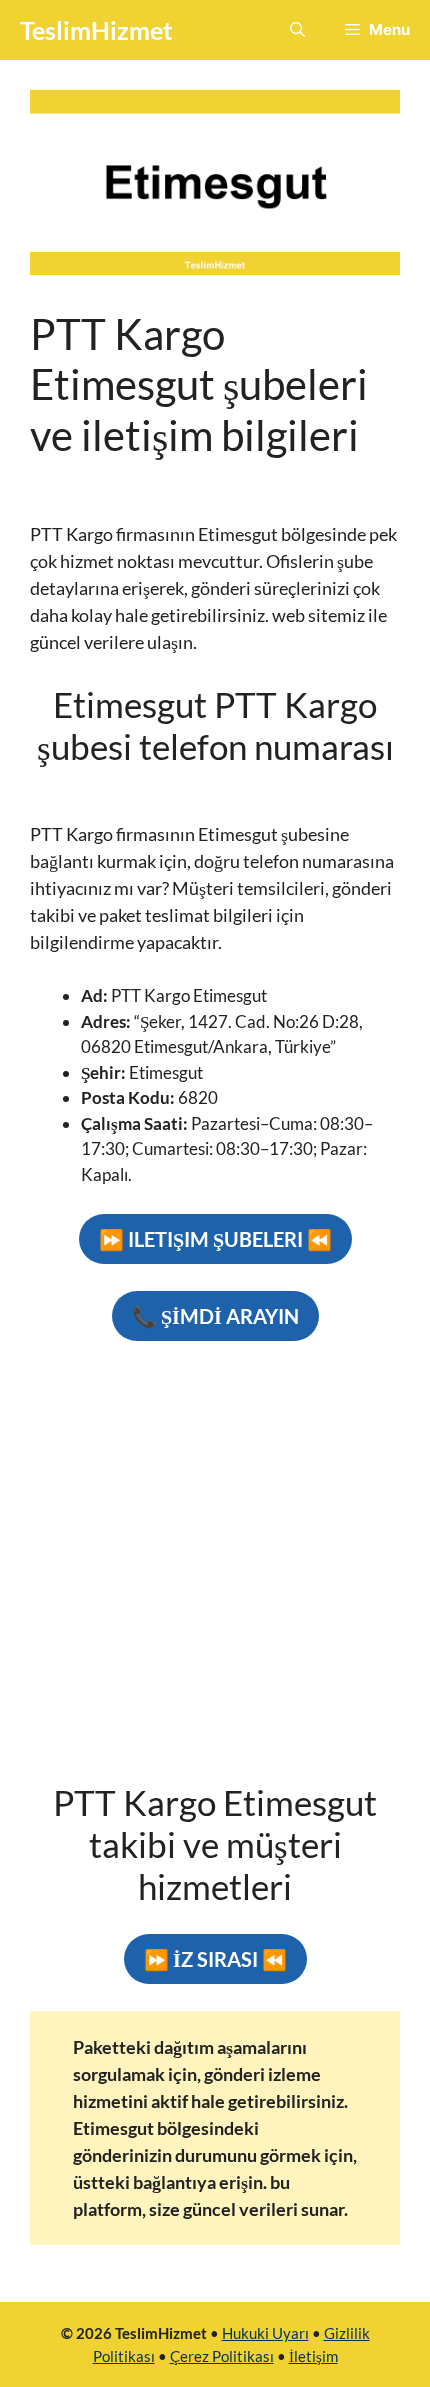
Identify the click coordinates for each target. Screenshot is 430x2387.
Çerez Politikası (222, 2356)
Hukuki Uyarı (265, 2333)
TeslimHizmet (96, 30)
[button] (297, 30)
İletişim (313, 2356)
